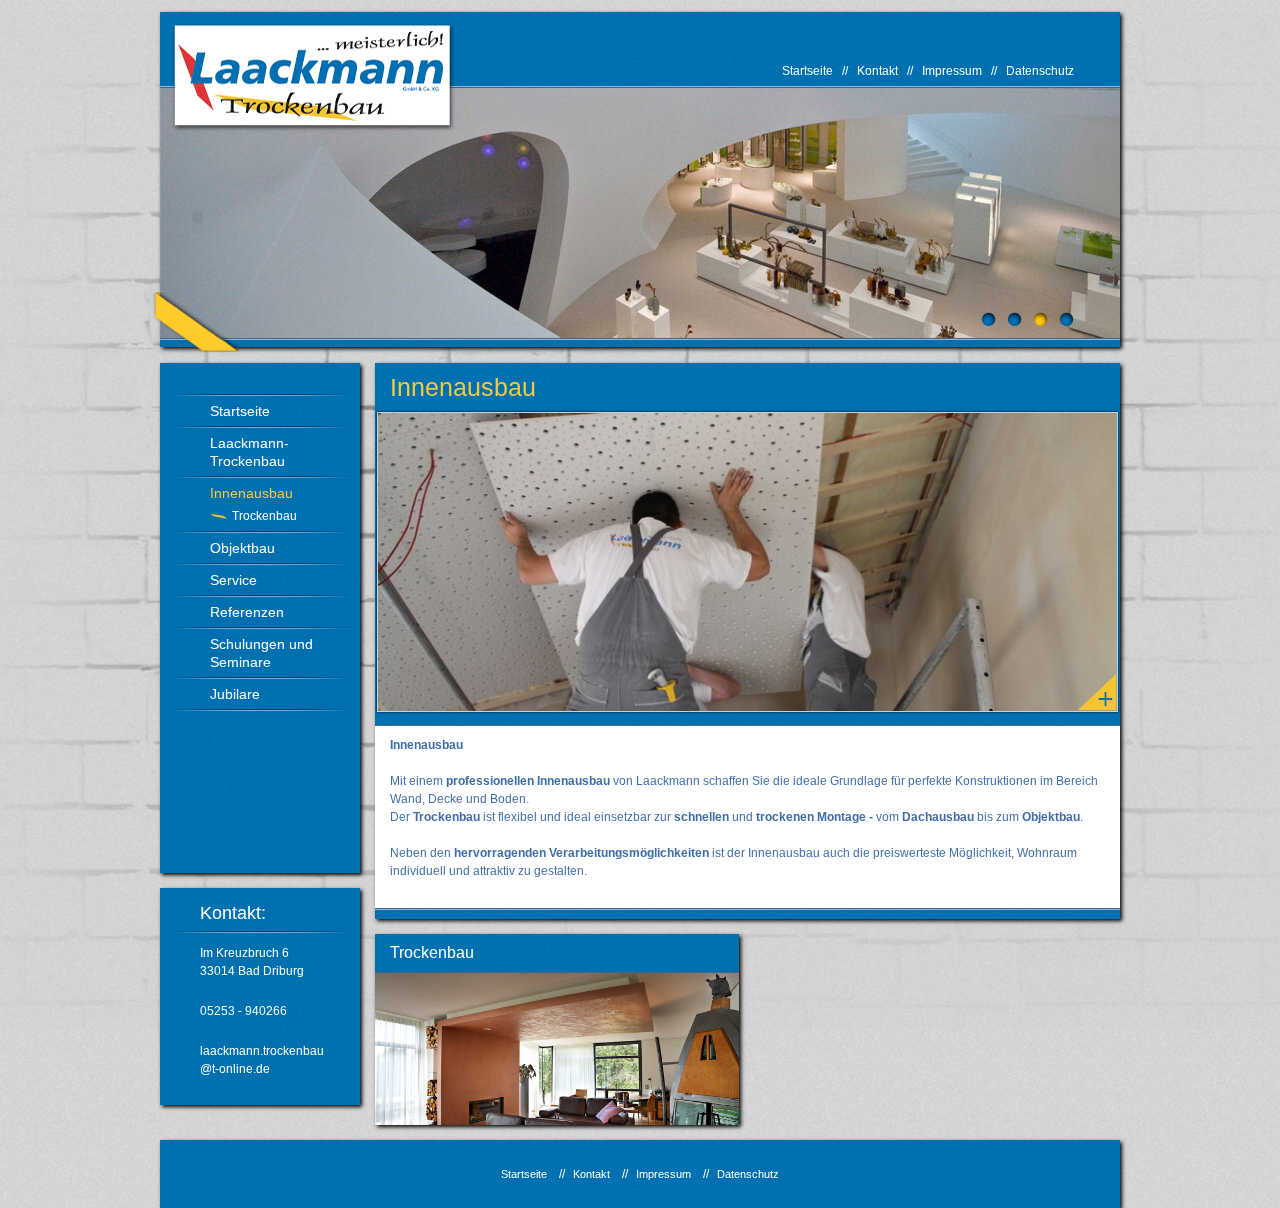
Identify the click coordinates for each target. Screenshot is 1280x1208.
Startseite (807, 71)
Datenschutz (1040, 71)
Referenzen (247, 612)
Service (233, 580)
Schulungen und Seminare (261, 653)
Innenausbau (251, 493)
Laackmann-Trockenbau (249, 452)
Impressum (952, 71)
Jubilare (235, 694)
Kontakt (877, 71)
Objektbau (242, 548)
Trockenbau (264, 516)
